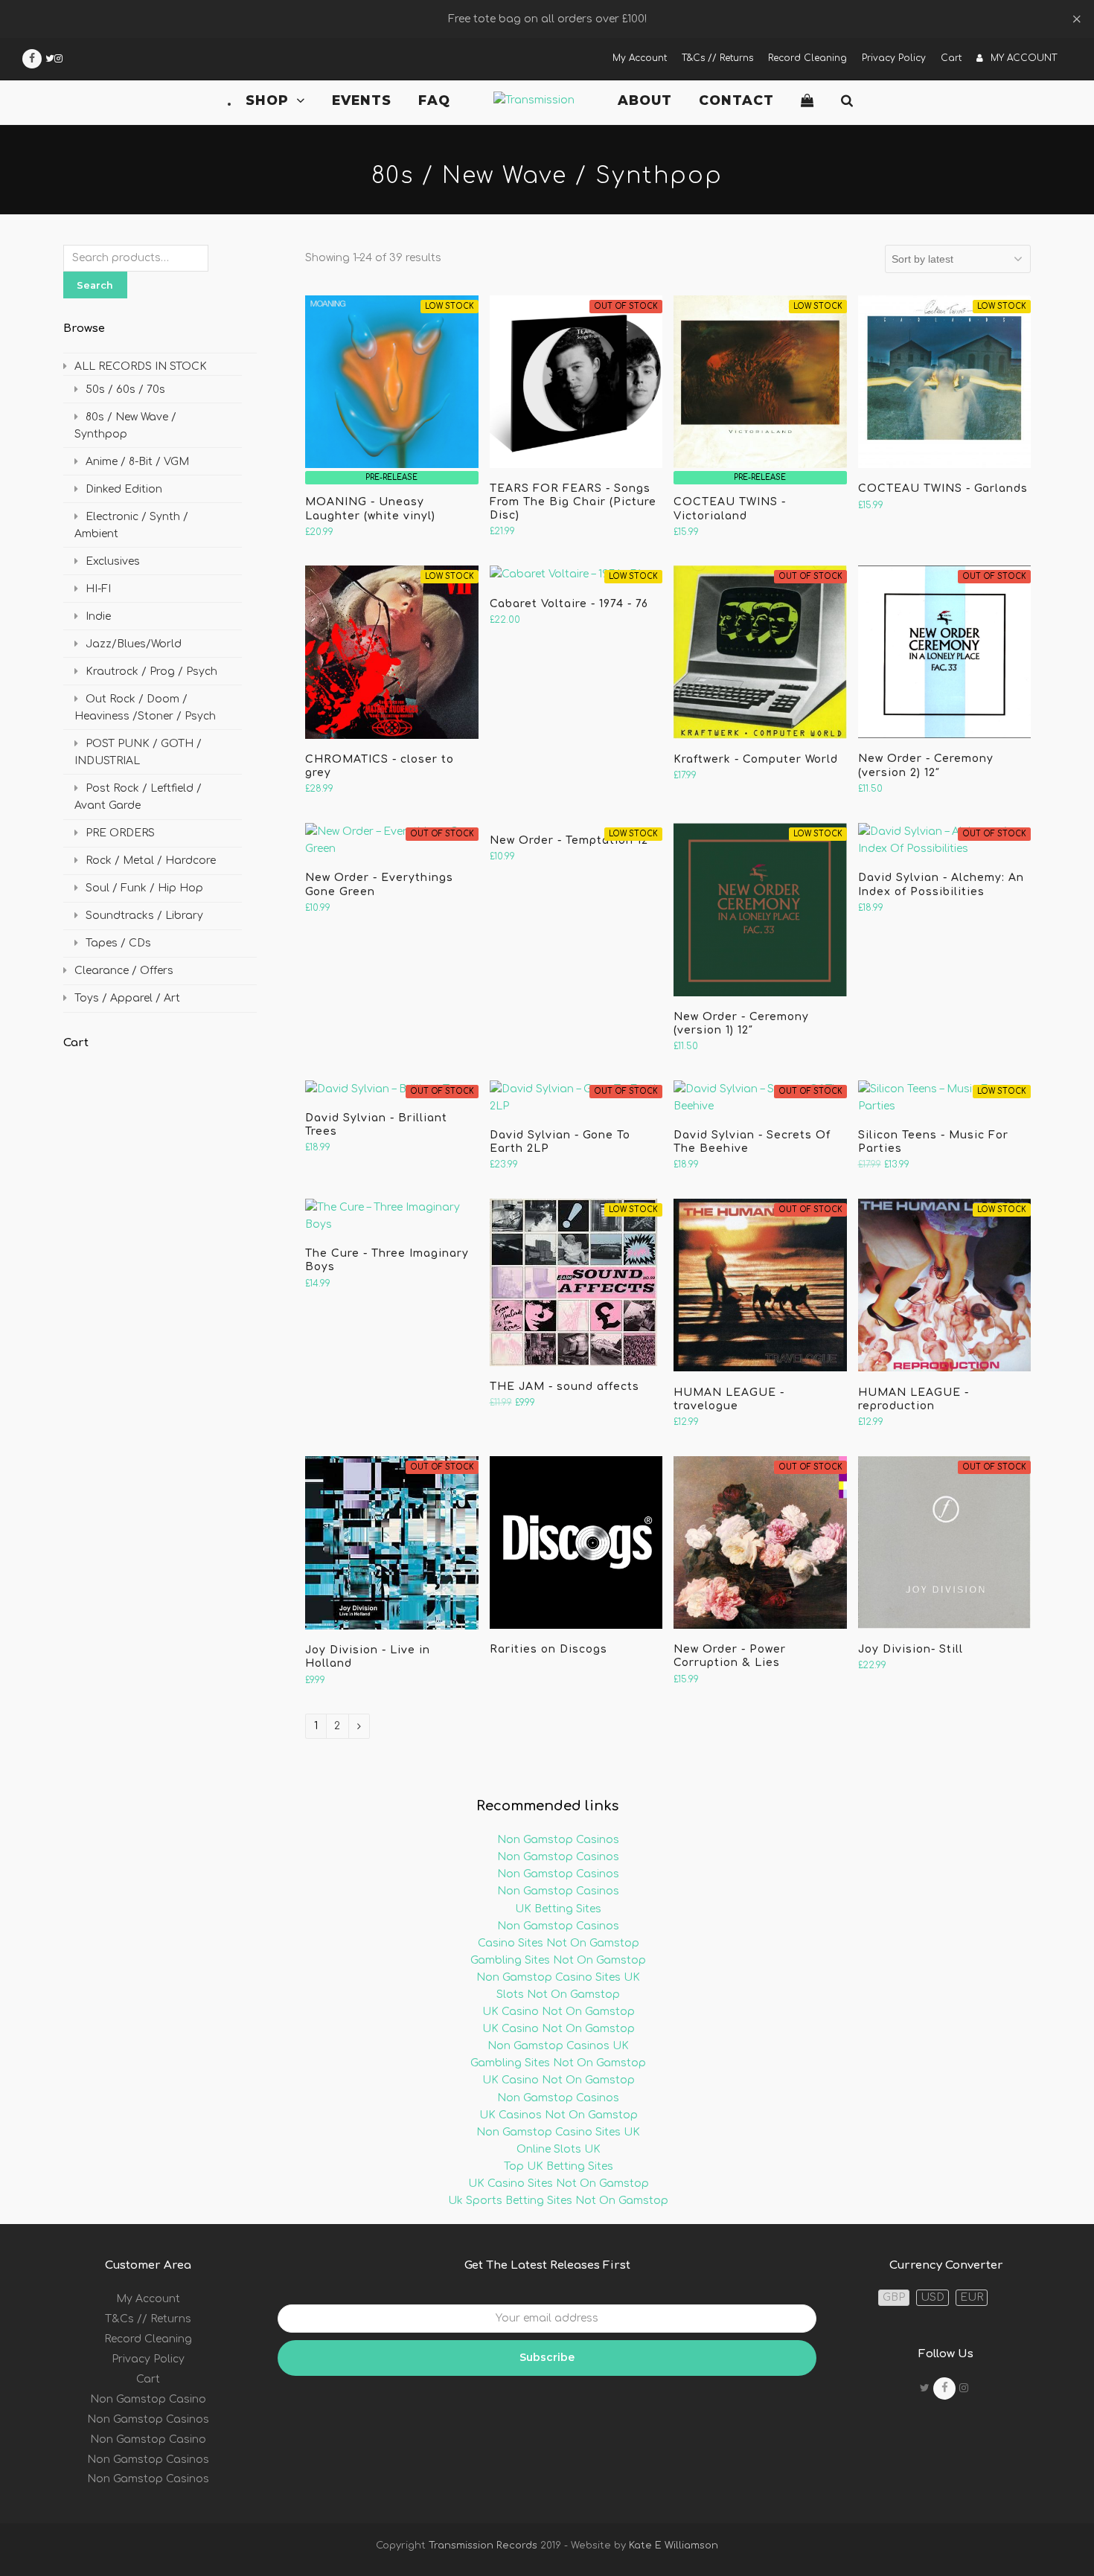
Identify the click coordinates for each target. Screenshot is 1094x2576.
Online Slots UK (559, 2149)
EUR (972, 2297)
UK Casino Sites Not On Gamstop (559, 2183)
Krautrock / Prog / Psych (151, 672)
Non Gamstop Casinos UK (558, 2046)
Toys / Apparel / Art (127, 998)
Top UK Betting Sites (559, 2166)
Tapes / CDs (118, 943)
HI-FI (98, 589)
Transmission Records (483, 2545)
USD (933, 2297)
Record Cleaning (148, 2339)
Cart (148, 2379)
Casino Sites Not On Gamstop (559, 1943)
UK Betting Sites (558, 1909)
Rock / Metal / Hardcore (151, 861)
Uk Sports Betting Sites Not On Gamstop (558, 2201)
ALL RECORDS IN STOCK (141, 366)
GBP (894, 2297)
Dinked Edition (124, 489)
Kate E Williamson (672, 2545)
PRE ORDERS (120, 833)
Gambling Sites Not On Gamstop (558, 1960)
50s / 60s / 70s (125, 390)
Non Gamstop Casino (148, 2399)
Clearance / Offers (124, 971)
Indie (98, 616)
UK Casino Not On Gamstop (559, 2012)
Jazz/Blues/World (134, 644)
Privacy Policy (148, 2359)
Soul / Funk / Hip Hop (144, 888)
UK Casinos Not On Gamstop (559, 2115)
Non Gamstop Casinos (558, 1840)
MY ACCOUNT (1024, 58)
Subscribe (547, 2357)
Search (95, 285)
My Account (148, 2299)
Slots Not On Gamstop (558, 1995)
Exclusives (113, 561)
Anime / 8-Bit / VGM (137, 462)
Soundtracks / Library (144, 916)
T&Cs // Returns (148, 2319)
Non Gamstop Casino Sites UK (558, 1977)
